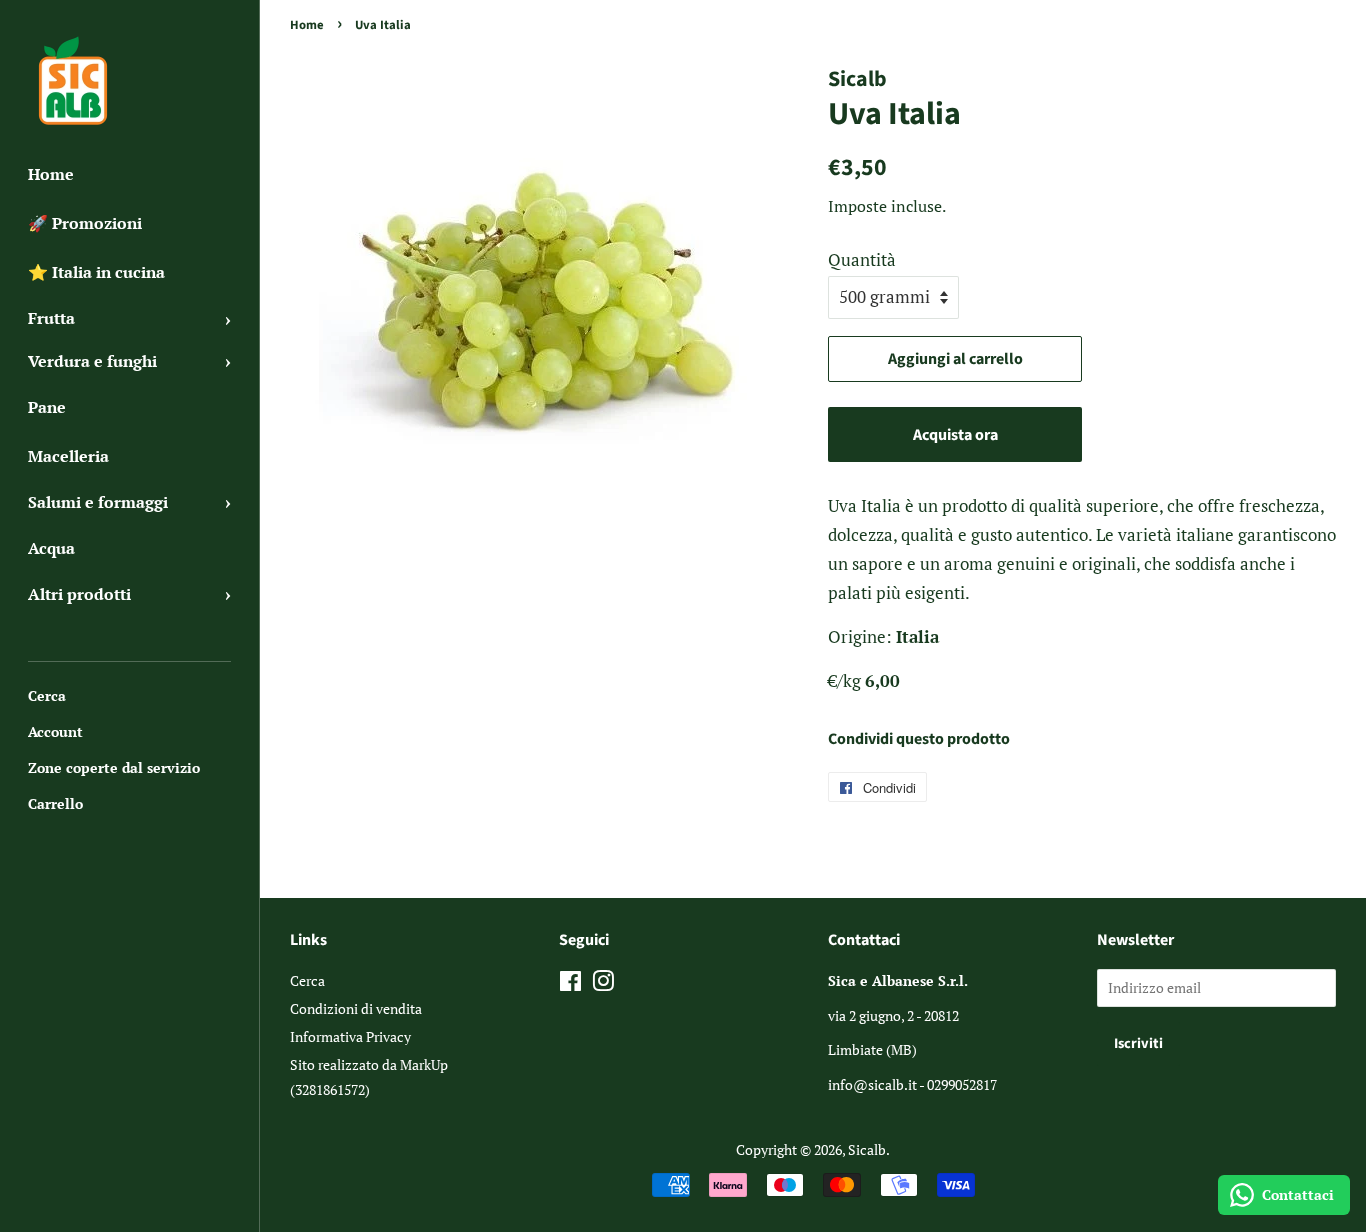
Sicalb (867, 1149)
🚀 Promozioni (85, 223)
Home (51, 174)
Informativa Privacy (350, 1036)
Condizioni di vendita (356, 1008)
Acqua (51, 548)
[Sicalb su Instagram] (603, 984)
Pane (47, 407)
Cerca (47, 695)
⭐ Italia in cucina (96, 272)
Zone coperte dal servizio (114, 767)
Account (55, 731)
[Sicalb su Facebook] (570, 984)
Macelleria (68, 456)
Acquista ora (955, 435)
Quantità (862, 259)
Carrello (55, 803)
